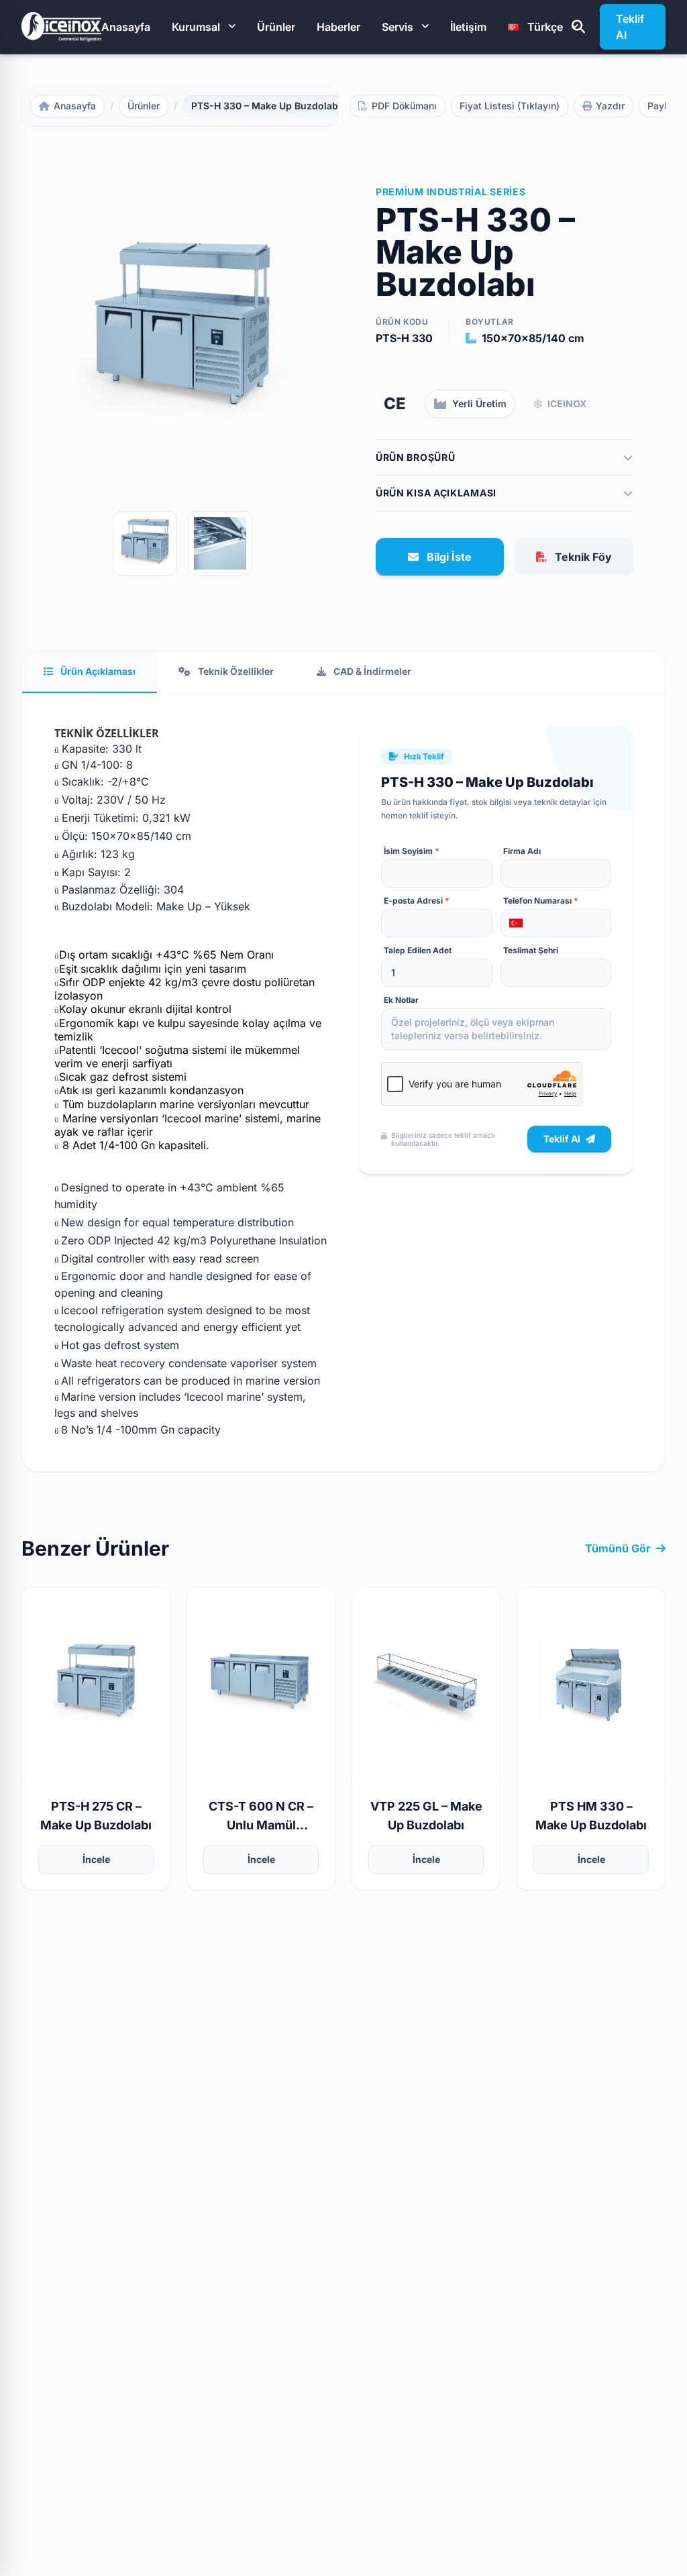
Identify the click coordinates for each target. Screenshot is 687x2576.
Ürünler (276, 27)
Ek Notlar (401, 1000)
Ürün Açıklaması (97, 671)
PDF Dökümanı (404, 106)
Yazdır (610, 106)
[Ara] (578, 27)
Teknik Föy (583, 557)
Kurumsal (196, 27)
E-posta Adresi (417, 901)
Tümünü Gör (618, 1548)
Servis (398, 27)
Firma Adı (522, 851)
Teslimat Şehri (531, 950)
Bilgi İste (449, 557)
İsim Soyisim (412, 851)
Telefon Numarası (541, 901)
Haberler (338, 27)
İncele (96, 1859)
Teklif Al (630, 27)
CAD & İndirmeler (371, 671)
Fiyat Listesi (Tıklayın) (510, 106)
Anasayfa (126, 27)
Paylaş (663, 106)
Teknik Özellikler (235, 671)
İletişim (468, 27)
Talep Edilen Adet (418, 950)
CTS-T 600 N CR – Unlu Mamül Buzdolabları (261, 1825)
